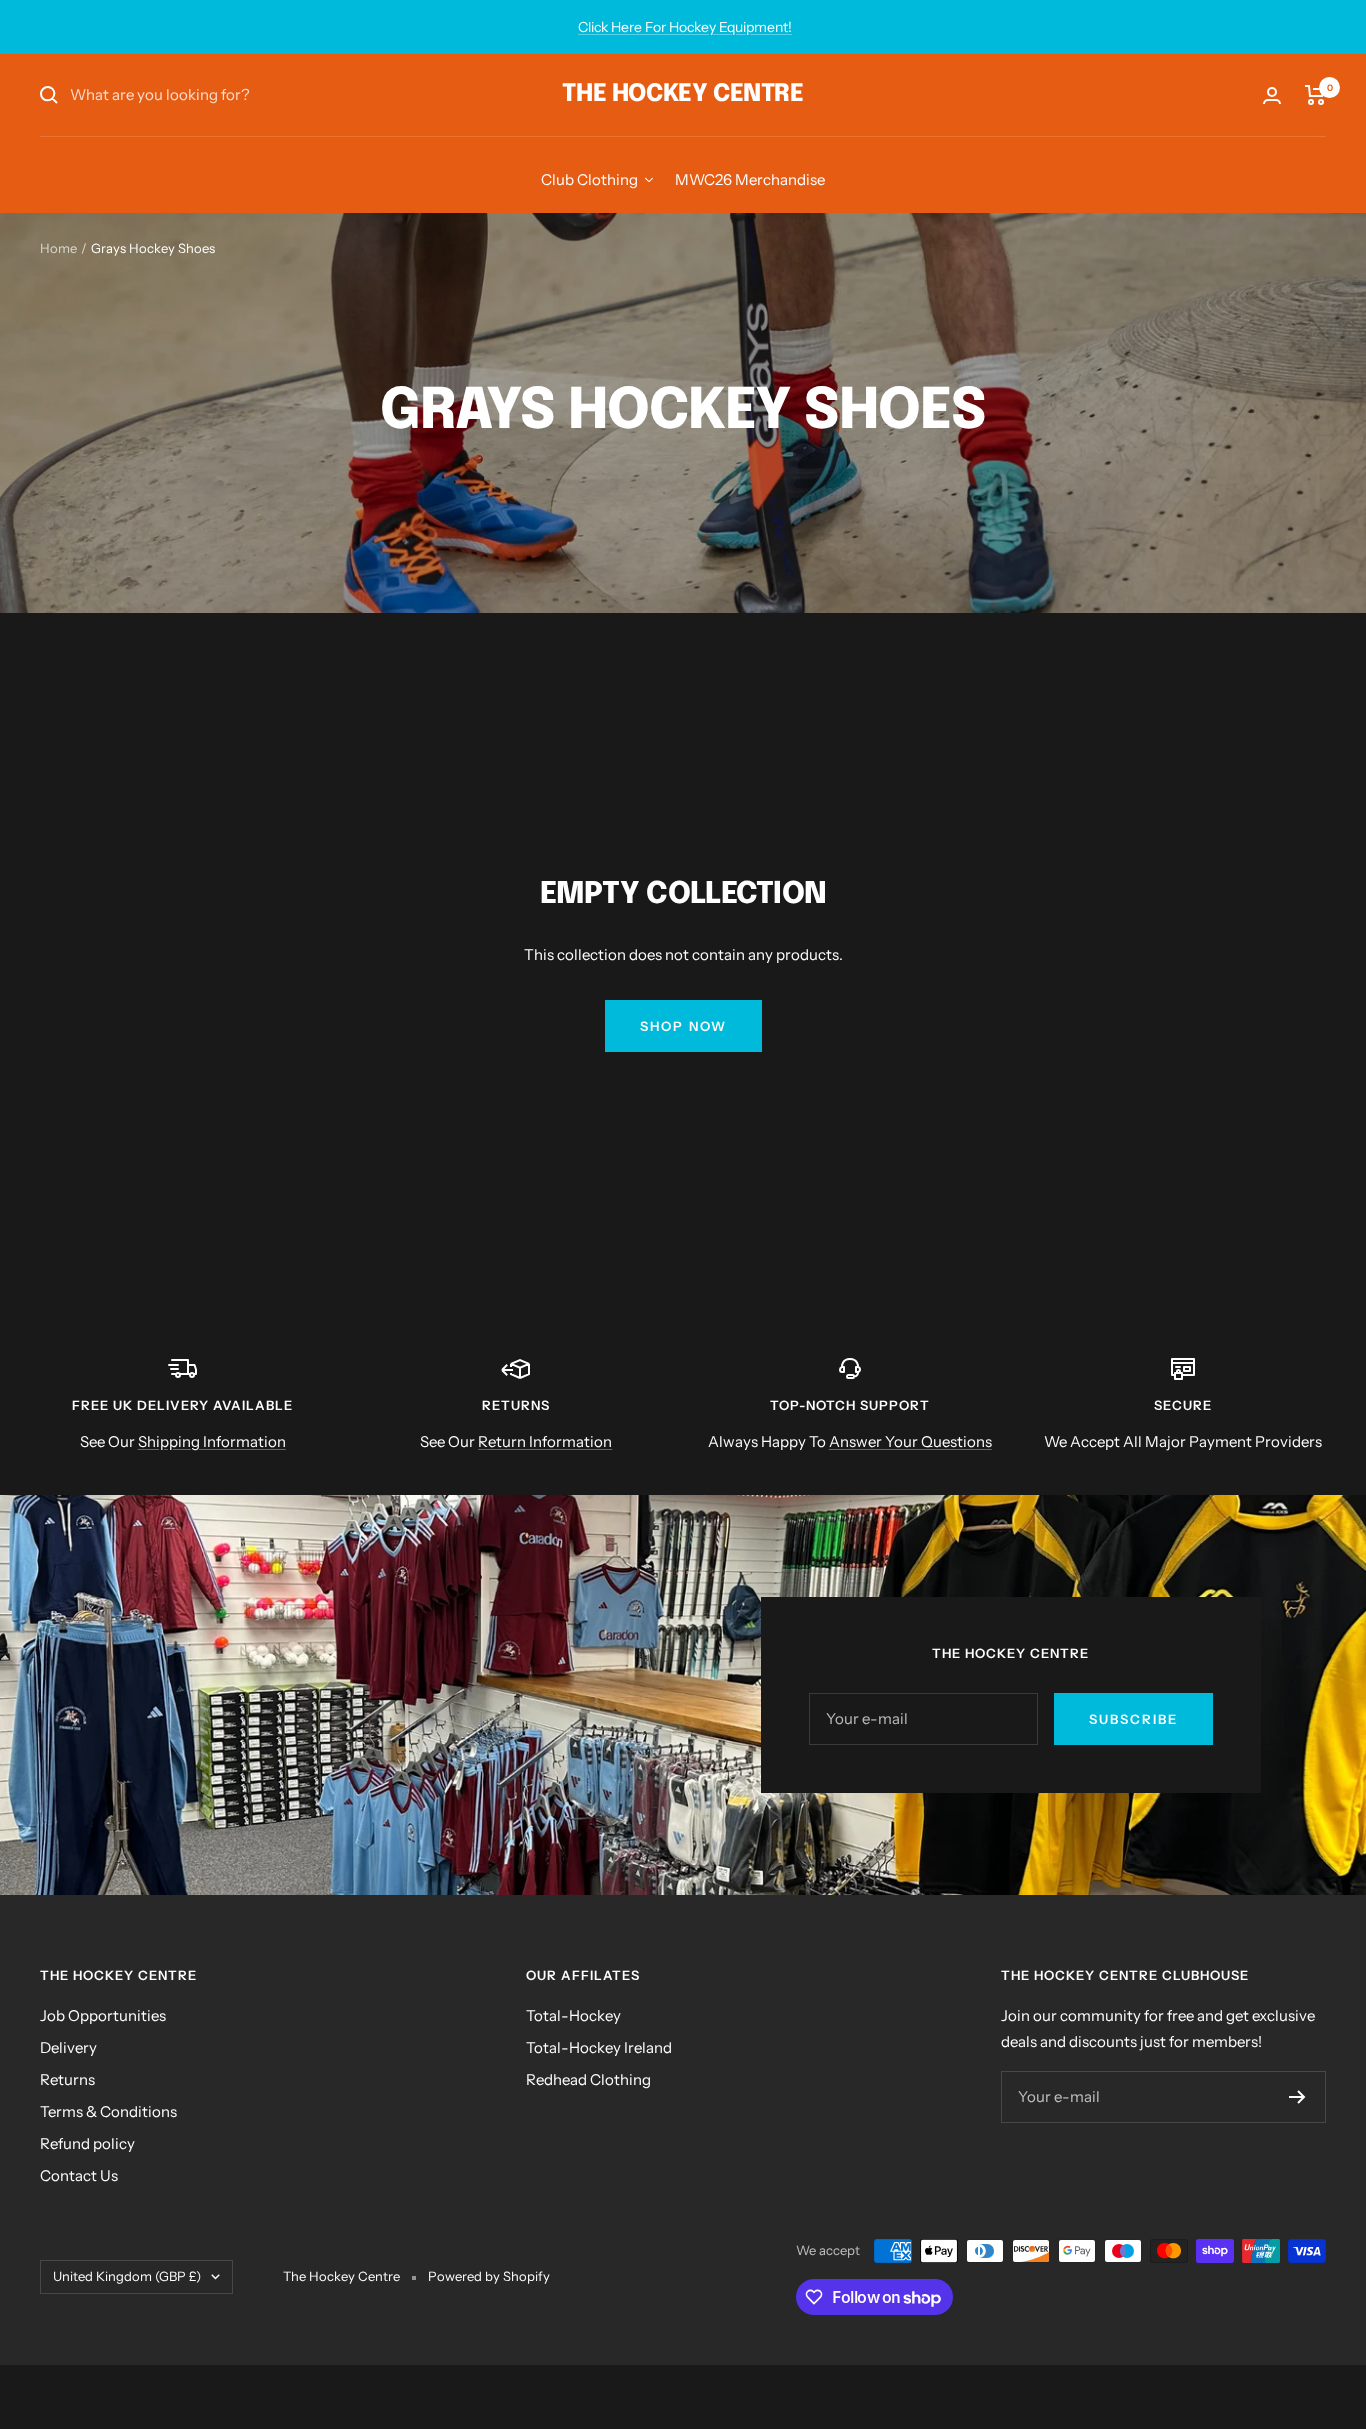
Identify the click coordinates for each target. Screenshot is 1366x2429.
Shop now (683, 1026)
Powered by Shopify (489, 2276)
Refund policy (87, 2143)
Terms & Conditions (108, 2111)
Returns (67, 2079)
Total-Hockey (573, 2015)
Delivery (68, 2047)
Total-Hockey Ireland (599, 2047)
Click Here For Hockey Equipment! (685, 27)
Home (58, 248)
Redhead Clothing (588, 2079)
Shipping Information (212, 1441)
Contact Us (79, 2175)
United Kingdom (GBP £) (127, 2276)
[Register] (1297, 2097)
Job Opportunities (103, 2015)
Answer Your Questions (910, 1441)
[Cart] (1315, 95)
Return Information (545, 1441)
